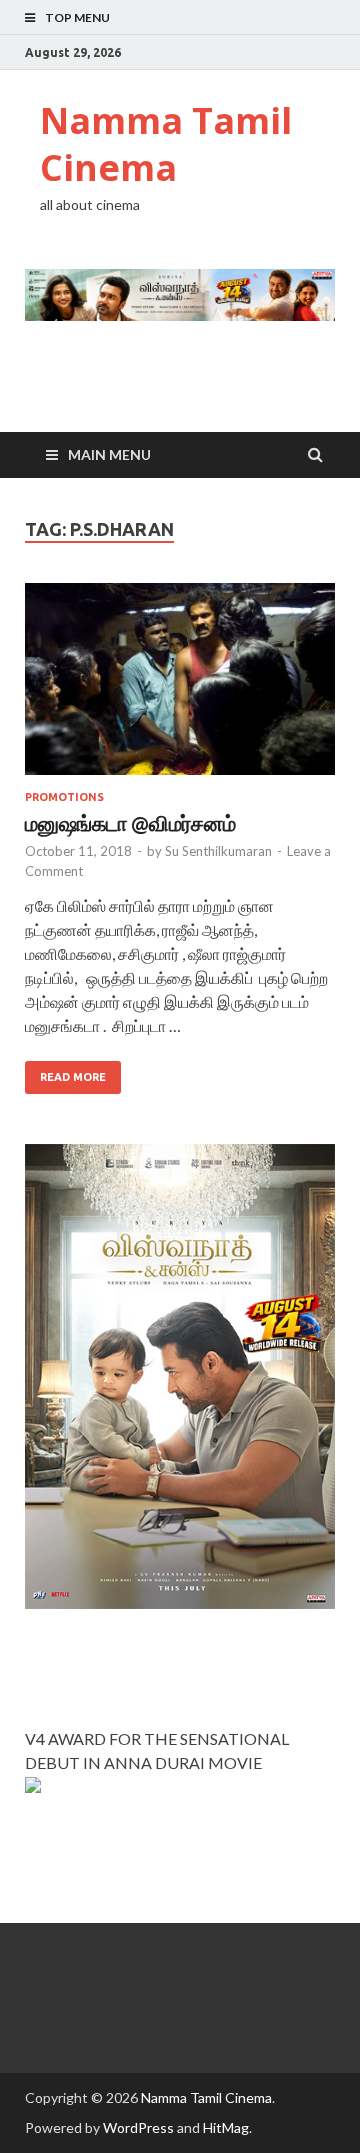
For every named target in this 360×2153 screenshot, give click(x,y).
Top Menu (77, 17)
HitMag (226, 2127)
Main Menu (109, 454)
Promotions (64, 797)
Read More (73, 1077)
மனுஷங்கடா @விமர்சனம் (130, 822)
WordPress (138, 2127)
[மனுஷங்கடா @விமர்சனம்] (180, 687)
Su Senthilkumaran (218, 851)
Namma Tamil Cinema (166, 144)
